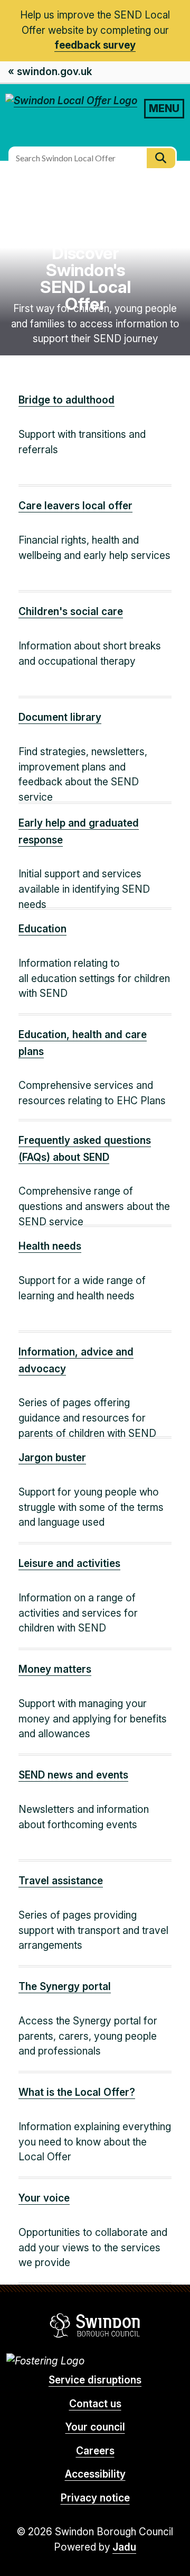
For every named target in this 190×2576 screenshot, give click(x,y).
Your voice (44, 2198)
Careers (95, 2451)
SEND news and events (73, 1775)
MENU (164, 108)
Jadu (124, 2547)
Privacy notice (95, 2498)
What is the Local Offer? (77, 2092)
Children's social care (71, 612)
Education (42, 929)
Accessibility (95, 2474)
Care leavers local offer (75, 506)
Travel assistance (61, 1881)
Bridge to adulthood (66, 400)
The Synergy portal (65, 1987)
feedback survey (95, 45)
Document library (60, 717)
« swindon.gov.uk (50, 72)
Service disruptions (95, 2380)
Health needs (50, 1246)
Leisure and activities (69, 1564)
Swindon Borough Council (95, 2325)
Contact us (95, 2404)
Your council (95, 2427)
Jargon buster (52, 1458)
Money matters (55, 1669)
